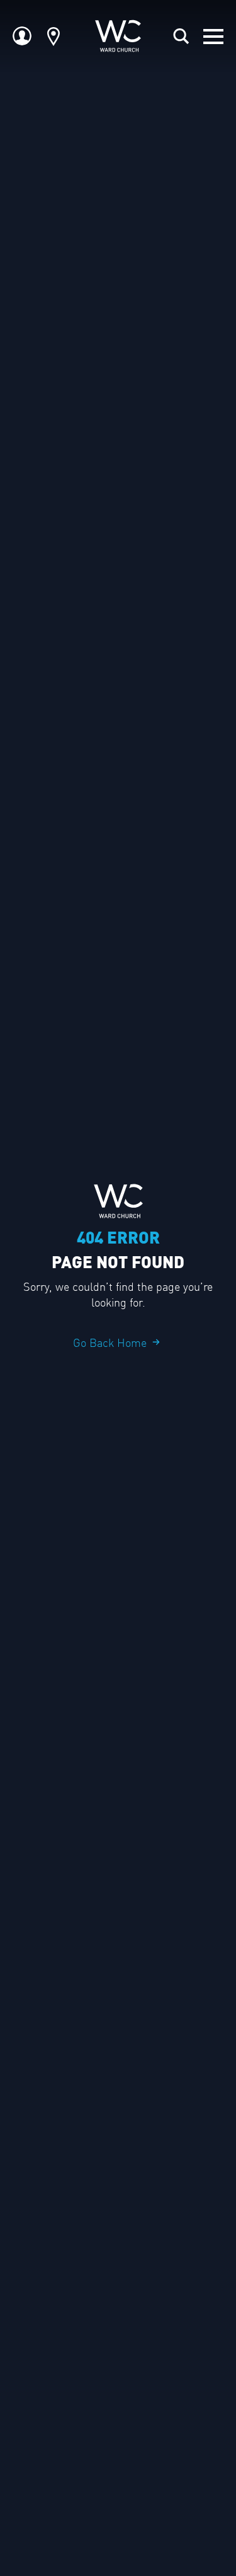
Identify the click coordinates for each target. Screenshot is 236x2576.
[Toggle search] (181, 37)
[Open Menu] (213, 37)
